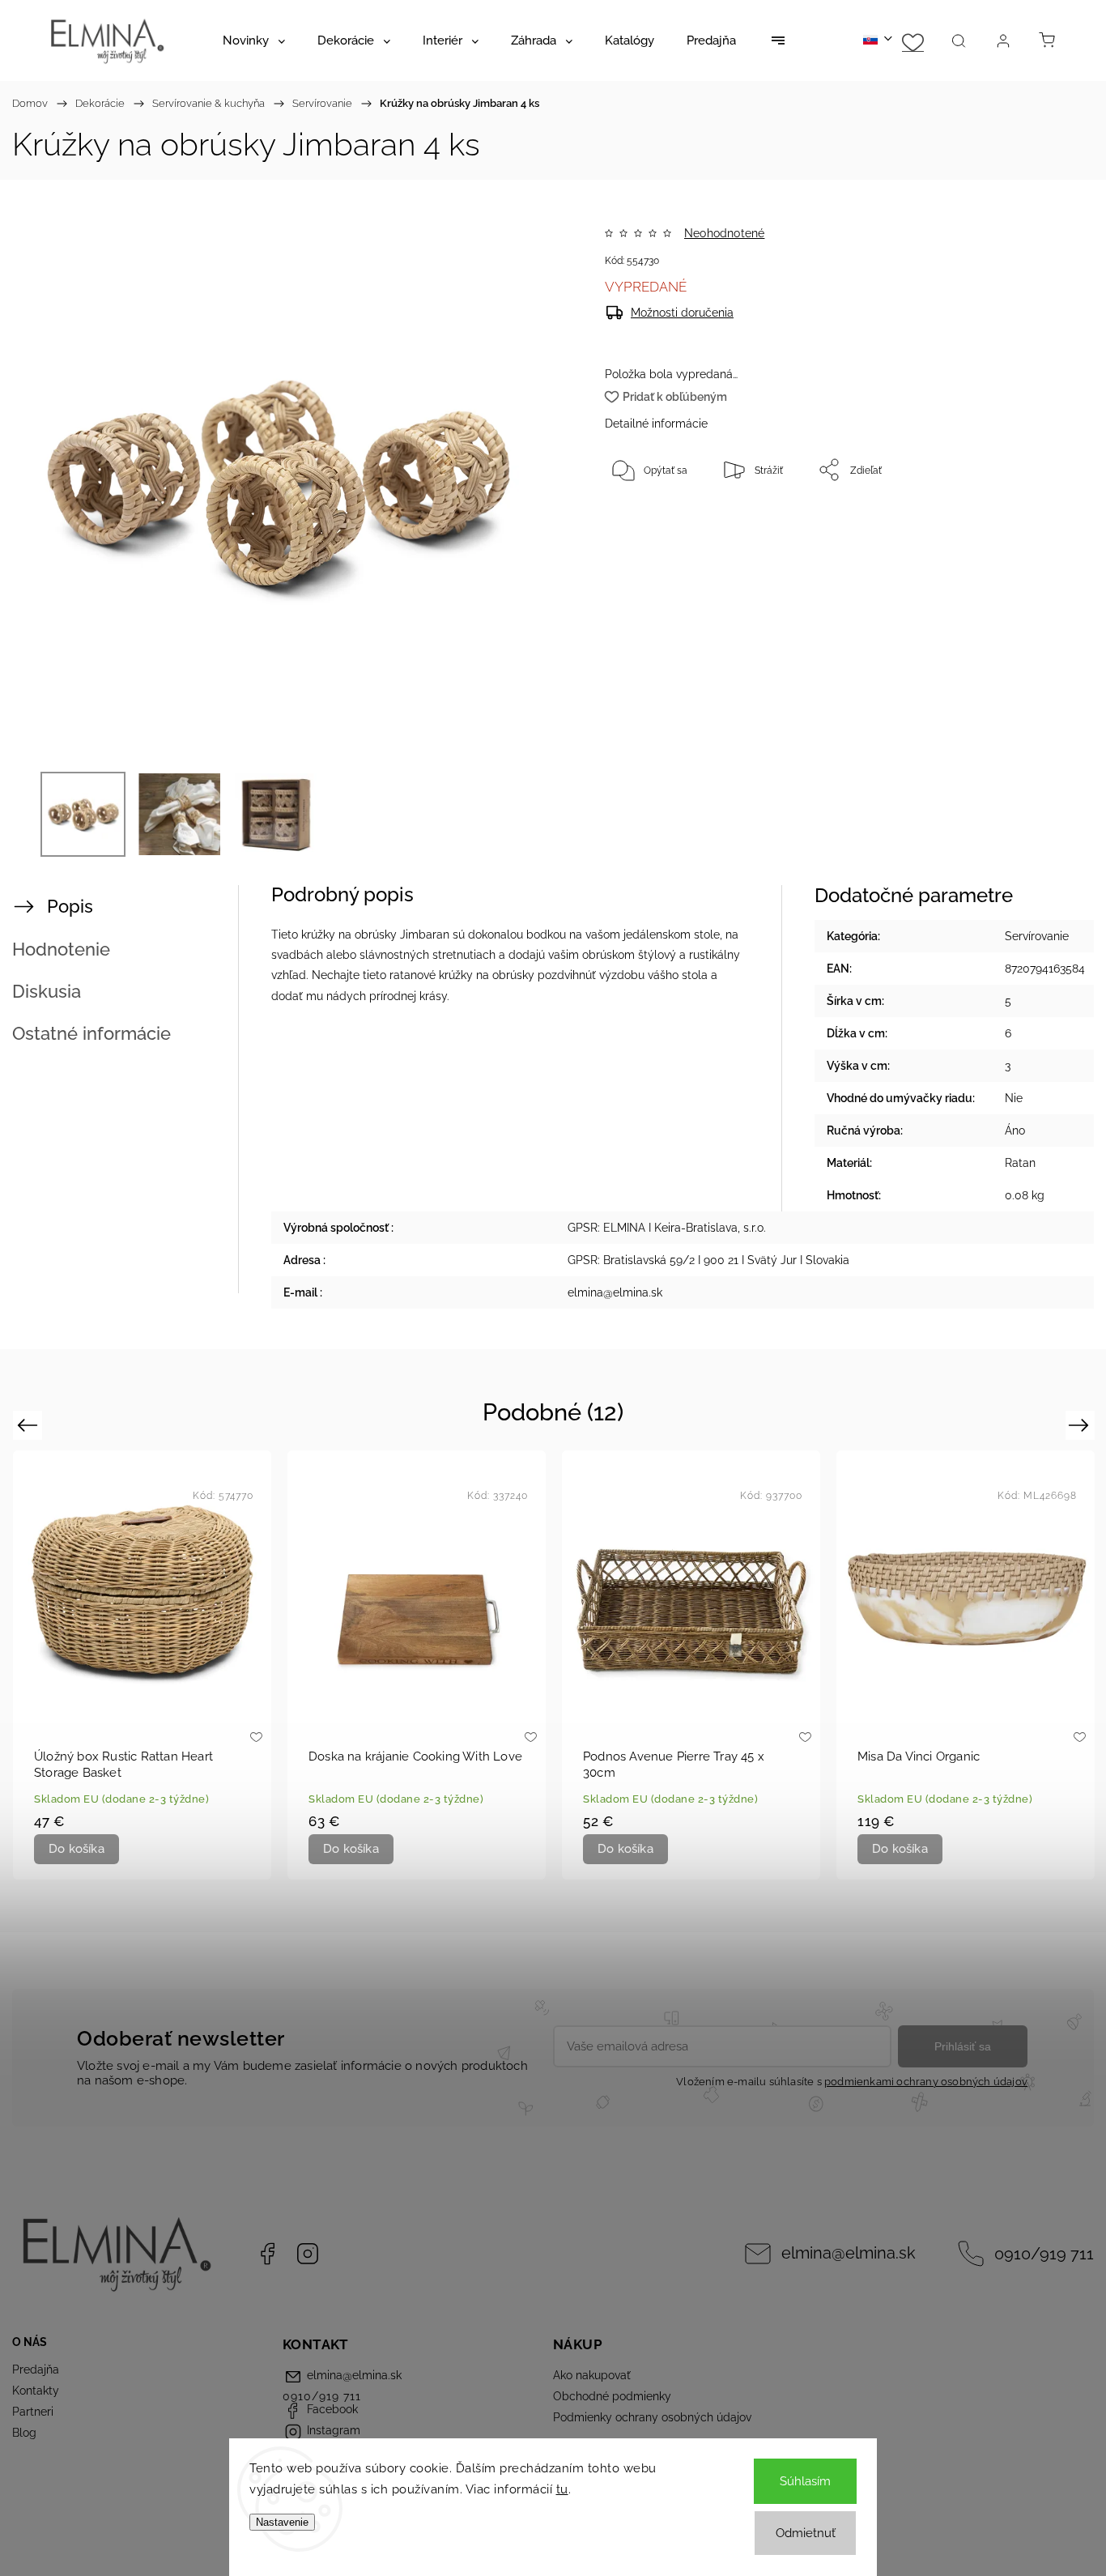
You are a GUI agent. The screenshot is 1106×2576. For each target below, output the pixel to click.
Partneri (33, 2412)
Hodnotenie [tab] (61, 949)
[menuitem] (254, 40)
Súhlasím (805, 2481)
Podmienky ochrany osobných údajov (652, 2417)
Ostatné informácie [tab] (91, 1033)
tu (562, 2489)
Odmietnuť (806, 2533)
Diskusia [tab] (47, 991)
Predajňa (36, 2369)
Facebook (267, 2254)
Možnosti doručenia (682, 313)
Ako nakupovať (592, 2375)
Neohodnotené (724, 233)
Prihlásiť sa (963, 2046)
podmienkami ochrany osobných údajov (926, 2082)
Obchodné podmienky (612, 2396)
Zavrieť (1012, 523)
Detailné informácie (656, 424)
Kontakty (36, 2391)
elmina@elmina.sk (849, 2253)
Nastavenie (282, 2522)
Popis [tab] (70, 906)
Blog (24, 2433)
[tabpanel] (142, 1665)
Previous (30, 1425)
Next (1081, 1425)
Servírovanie (1037, 936)
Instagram (308, 2254)
